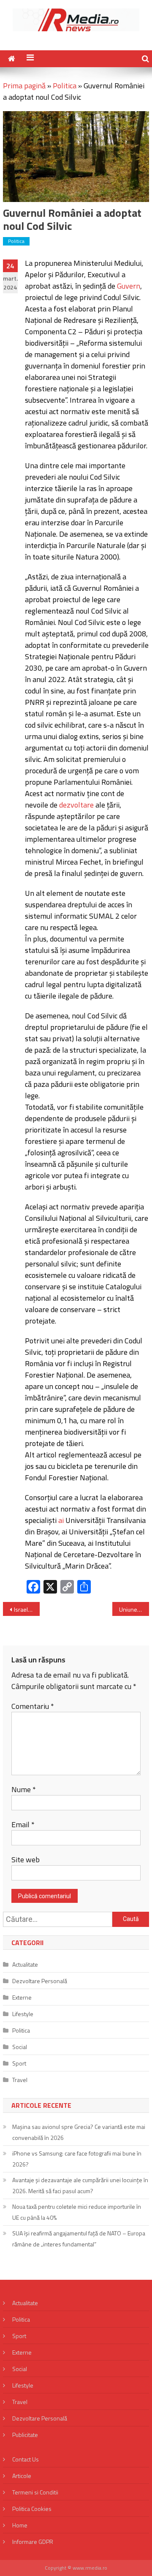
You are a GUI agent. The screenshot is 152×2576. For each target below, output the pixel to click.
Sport (19, 2063)
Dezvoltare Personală (40, 1981)
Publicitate (25, 2435)
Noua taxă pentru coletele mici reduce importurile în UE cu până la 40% (77, 2212)
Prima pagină (24, 86)
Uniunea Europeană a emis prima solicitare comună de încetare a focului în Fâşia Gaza (134, 1609)
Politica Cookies (32, 2509)
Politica (65, 86)
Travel (20, 2080)
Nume (24, 1789)
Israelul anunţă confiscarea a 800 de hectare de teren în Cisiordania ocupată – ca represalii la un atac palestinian (27, 1609)
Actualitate (25, 1964)
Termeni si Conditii (35, 2492)
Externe (22, 1997)
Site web (26, 1860)
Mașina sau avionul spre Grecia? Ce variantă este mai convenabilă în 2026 (79, 2132)
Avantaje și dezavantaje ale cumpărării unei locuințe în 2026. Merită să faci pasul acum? (80, 2185)
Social (20, 2047)
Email (23, 1824)
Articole (22, 2476)
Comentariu (33, 1706)
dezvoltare (76, 805)
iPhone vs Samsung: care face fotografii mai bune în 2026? (77, 2159)
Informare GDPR (33, 2542)
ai (61, 1520)
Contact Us (26, 2459)
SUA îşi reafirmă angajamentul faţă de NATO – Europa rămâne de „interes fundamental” (79, 2239)
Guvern (129, 286)
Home (20, 2525)
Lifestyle (23, 2014)
